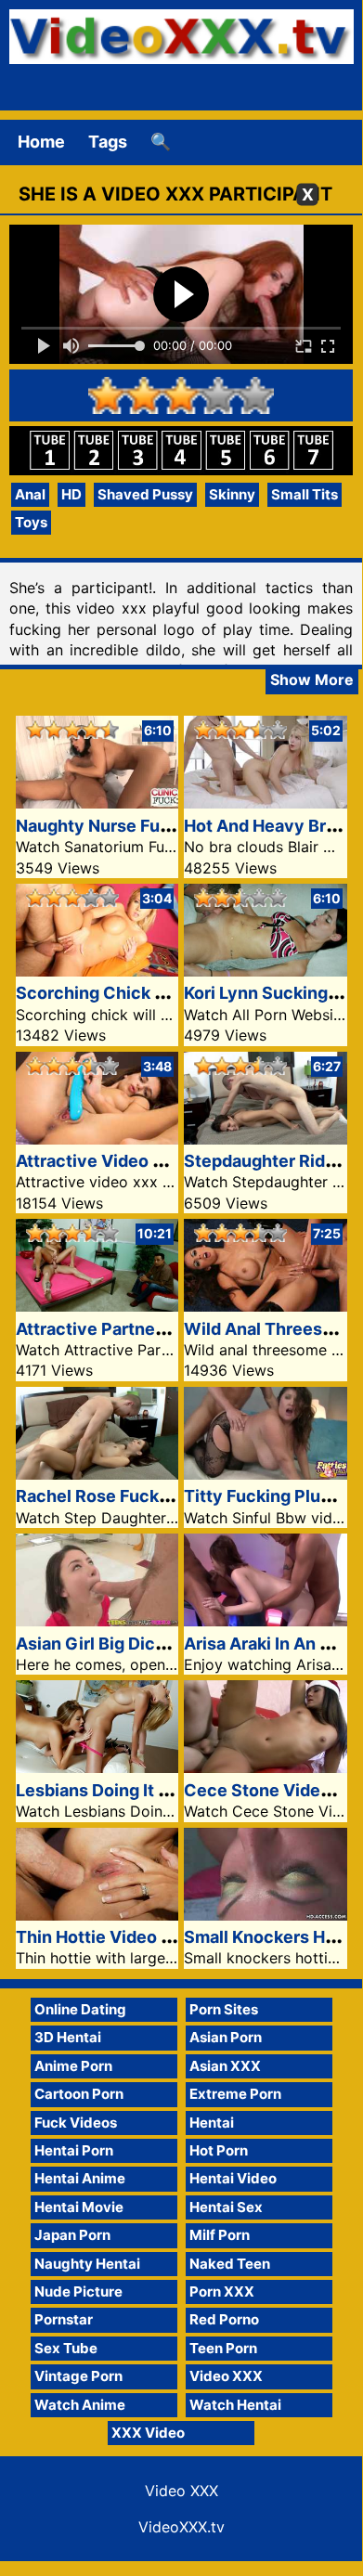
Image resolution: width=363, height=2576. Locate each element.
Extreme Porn (235, 2094)
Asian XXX (225, 2066)
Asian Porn (226, 2037)
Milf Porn (220, 2235)
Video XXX (226, 2376)
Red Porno (224, 2319)
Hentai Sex (226, 2207)
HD (71, 494)
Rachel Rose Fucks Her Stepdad (144, 1496)
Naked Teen (230, 2264)
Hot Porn (219, 2150)
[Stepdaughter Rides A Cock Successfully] (266, 1139)
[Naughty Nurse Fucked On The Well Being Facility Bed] (97, 803)
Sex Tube (66, 2348)
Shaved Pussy (145, 494)
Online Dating (80, 2009)
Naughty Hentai (87, 2264)
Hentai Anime (80, 2178)
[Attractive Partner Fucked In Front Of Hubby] (97, 1306)
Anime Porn (73, 2066)
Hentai (212, 2123)
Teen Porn (223, 2348)
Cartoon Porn (79, 2094)
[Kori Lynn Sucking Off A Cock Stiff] (266, 971)
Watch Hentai (235, 2405)
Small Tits (305, 494)
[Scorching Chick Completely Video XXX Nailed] (97, 971)
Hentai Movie (79, 2207)
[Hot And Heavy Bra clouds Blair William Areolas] (266, 803)
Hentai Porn (74, 2150)
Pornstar (64, 2319)
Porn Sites (224, 2009)
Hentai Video (233, 2178)
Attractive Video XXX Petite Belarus (161, 1161)
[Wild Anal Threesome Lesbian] (266, 1306)
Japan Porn (72, 2235)
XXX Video (148, 2433)
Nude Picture (78, 2291)
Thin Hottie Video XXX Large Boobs (158, 1937)
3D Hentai (68, 2037)
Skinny (232, 494)
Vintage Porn (78, 2376)
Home (41, 142)
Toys (31, 522)
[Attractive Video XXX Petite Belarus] (97, 1139)
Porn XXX (222, 2291)
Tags (108, 142)
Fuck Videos (76, 2123)
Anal (30, 494)
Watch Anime (80, 2405)
